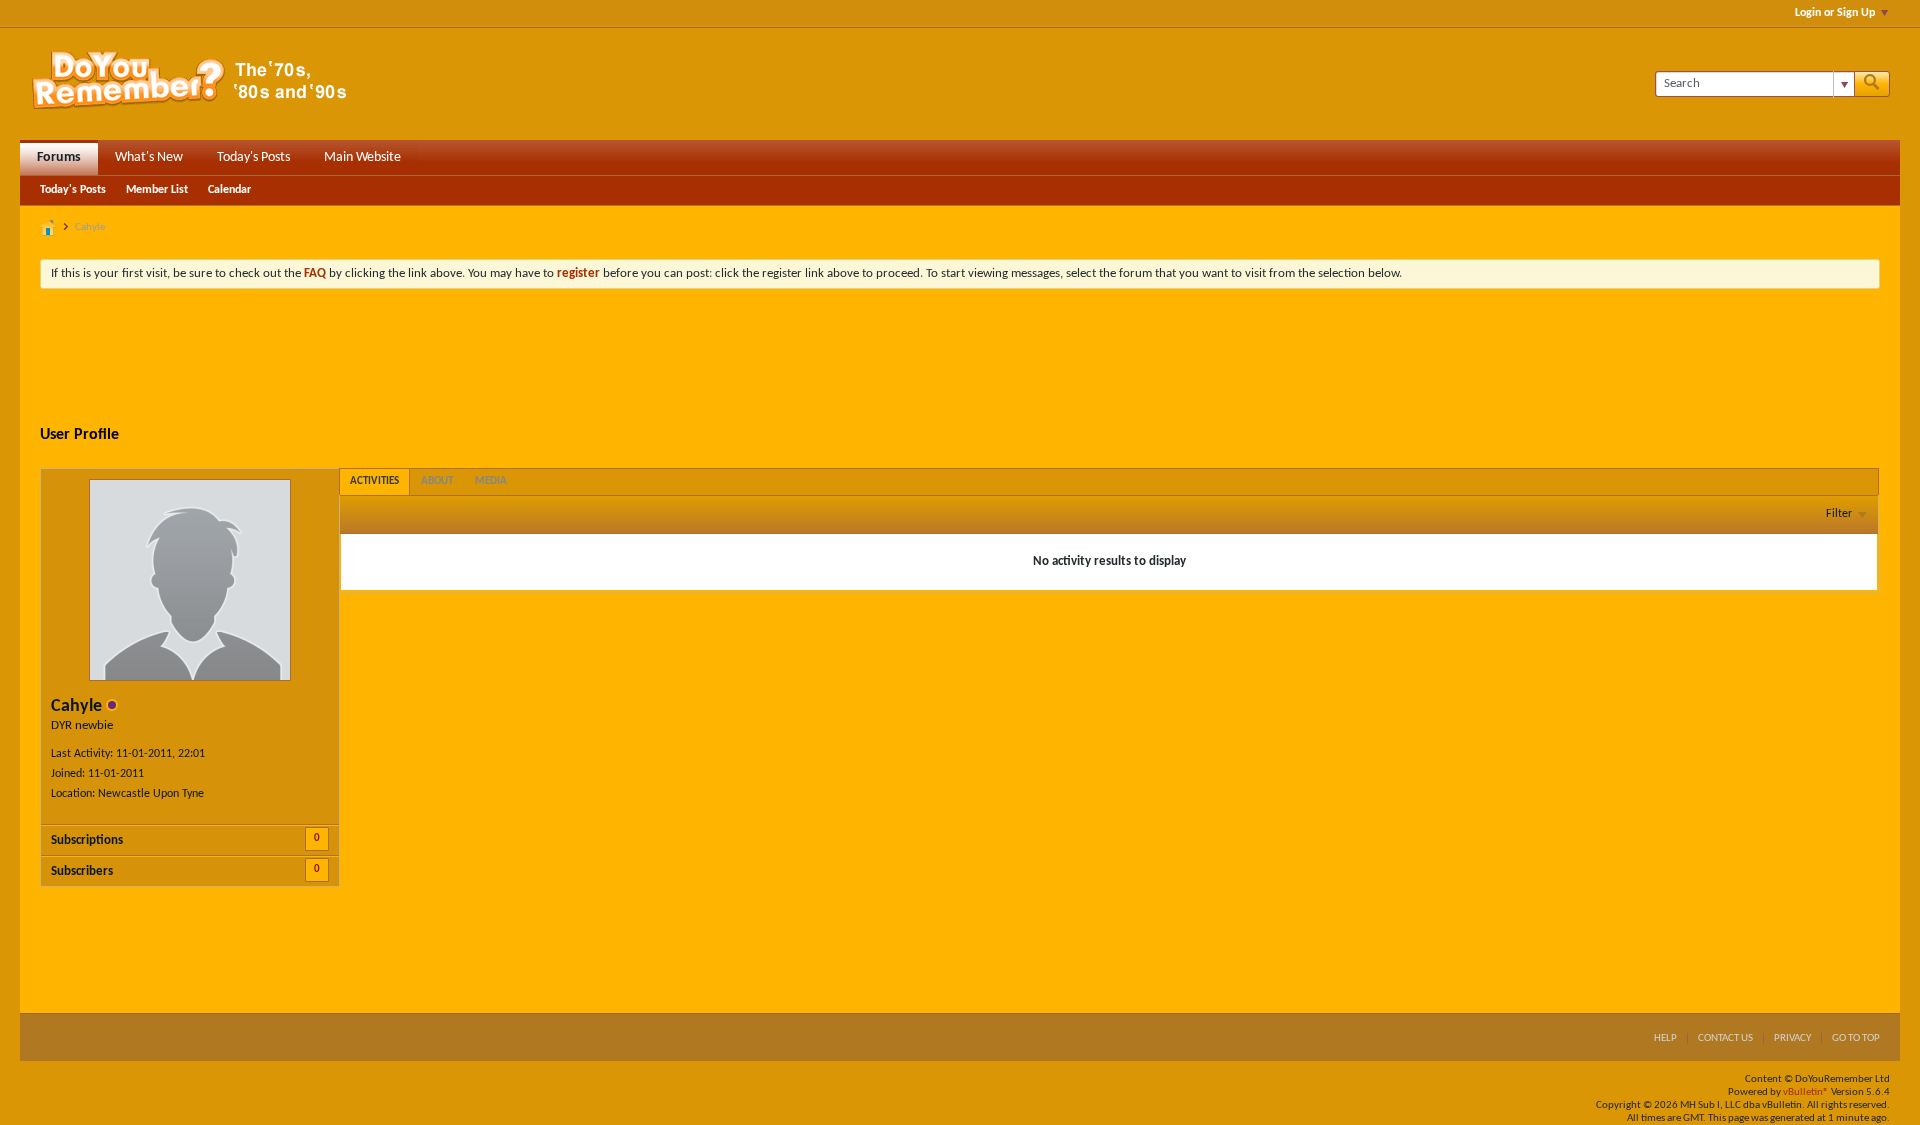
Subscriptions (87, 840)
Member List (157, 190)
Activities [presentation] (374, 481)
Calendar (229, 190)
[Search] (1872, 84)
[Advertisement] (960, 359)
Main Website (362, 157)
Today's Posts (253, 157)
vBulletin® (1806, 1092)
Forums (59, 157)
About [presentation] (437, 481)
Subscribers (82, 871)
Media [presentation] (491, 481)
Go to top (1856, 1038)
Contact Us (1725, 1038)
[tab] (374, 481)
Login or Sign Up (1835, 13)
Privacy (1792, 1038)
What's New (149, 157)
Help (1665, 1038)
